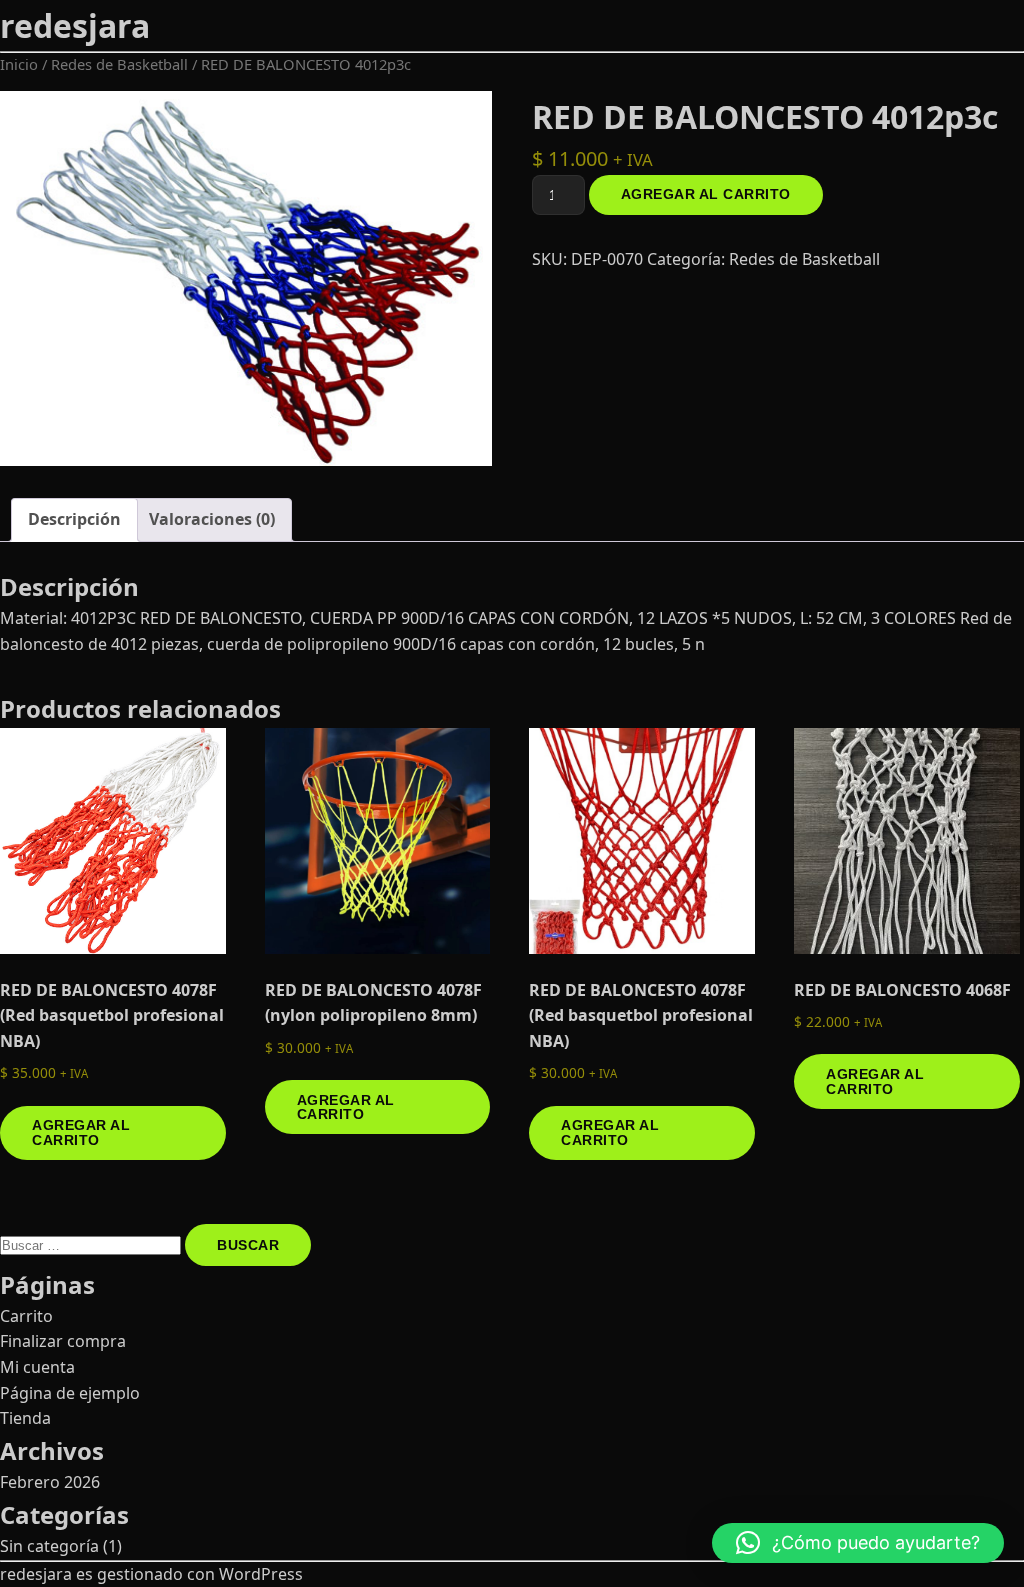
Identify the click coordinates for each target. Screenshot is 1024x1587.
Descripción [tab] (74, 519)
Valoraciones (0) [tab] (212, 519)
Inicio (19, 64)
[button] (858, 1543)
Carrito (26, 1316)
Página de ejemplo (70, 1393)
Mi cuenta (37, 1367)
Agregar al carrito (706, 194)
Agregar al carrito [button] (81, 1132)
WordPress (261, 1574)
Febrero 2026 (50, 1482)
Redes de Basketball (119, 64)
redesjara (75, 25)
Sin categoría (49, 1546)
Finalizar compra (63, 1341)
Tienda (25, 1418)
